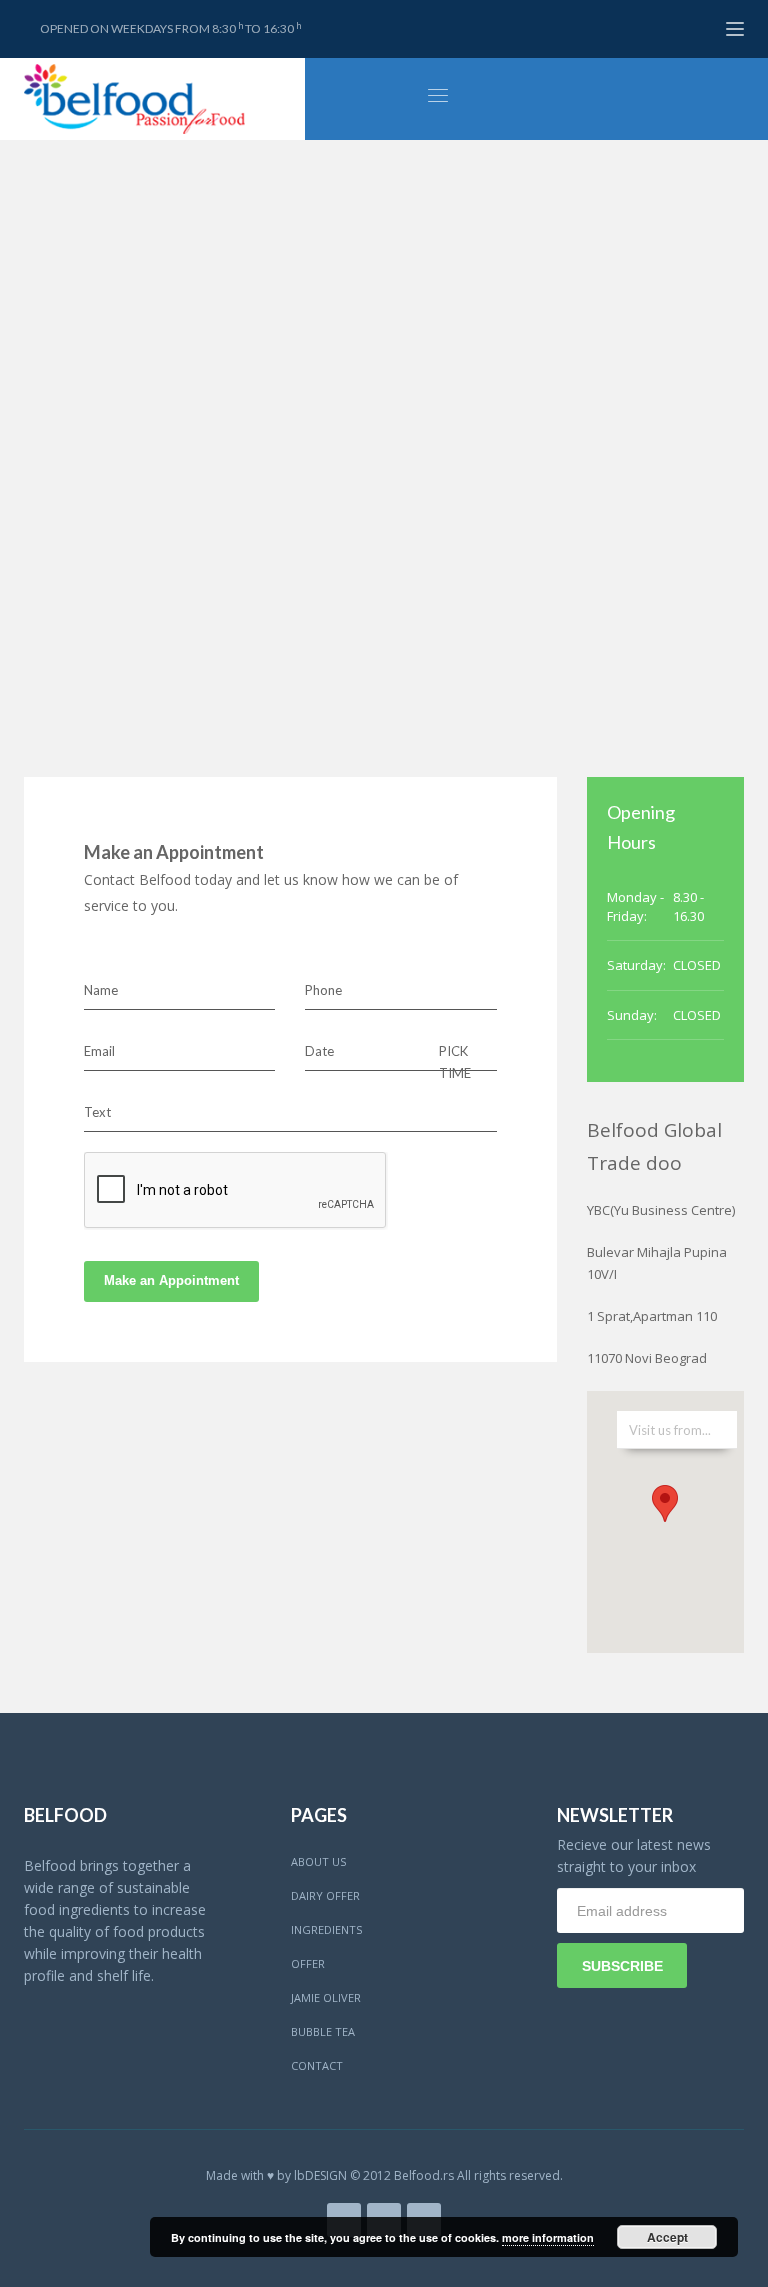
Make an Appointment (171, 1280)
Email (99, 1051)
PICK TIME (455, 1062)
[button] (665, 1503)
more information (548, 2237)
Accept (667, 2237)
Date (319, 1051)
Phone (323, 990)
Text (97, 1112)
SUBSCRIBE (622, 1966)
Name (101, 990)
